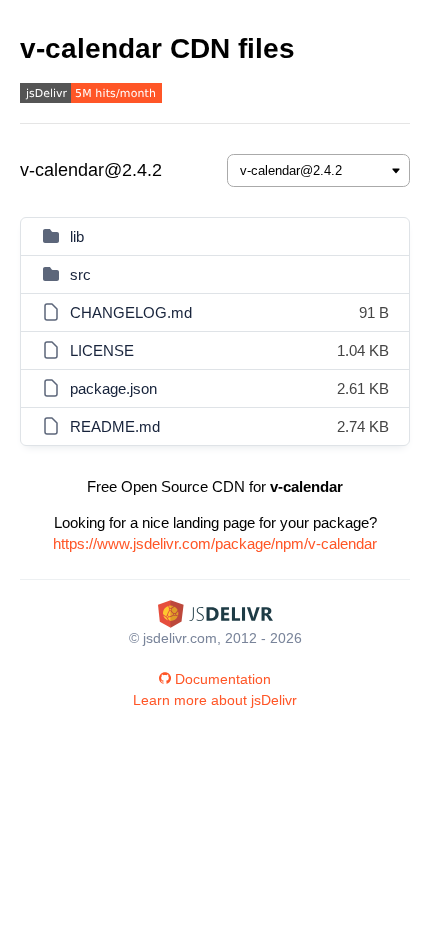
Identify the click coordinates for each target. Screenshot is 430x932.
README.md (115, 426)
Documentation (223, 679)
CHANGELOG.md (131, 312)
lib (77, 236)
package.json (113, 388)
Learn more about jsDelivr (215, 700)
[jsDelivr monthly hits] (91, 95)
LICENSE (102, 350)
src (80, 274)
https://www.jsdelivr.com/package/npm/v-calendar (215, 543)
